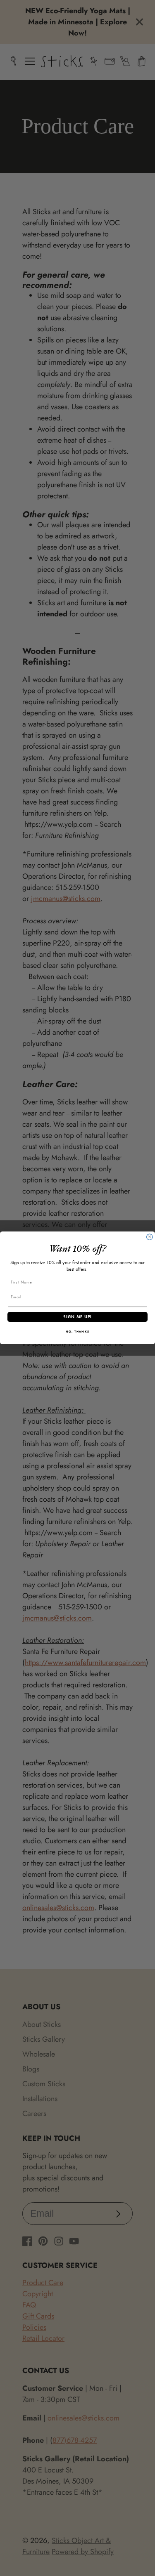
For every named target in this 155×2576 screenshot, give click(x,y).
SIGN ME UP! (77, 1317)
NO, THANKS (77, 1332)
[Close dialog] (150, 1237)
